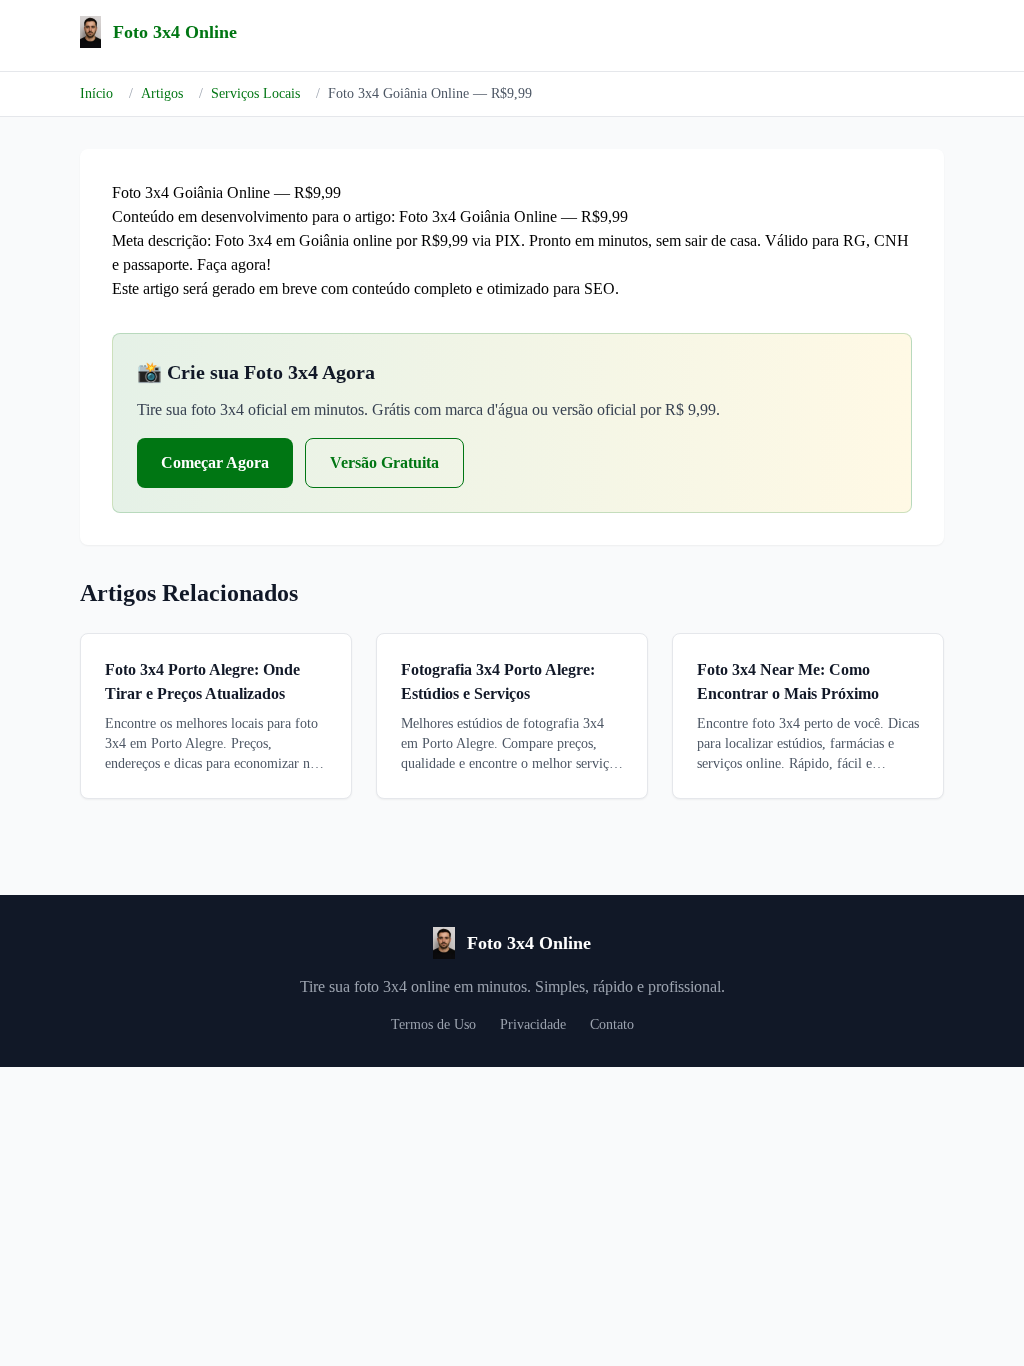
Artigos (162, 93)
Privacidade (533, 1024)
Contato (612, 1024)
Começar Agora (215, 462)
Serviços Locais (255, 93)
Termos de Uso (433, 1024)
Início (96, 93)
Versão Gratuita (384, 462)
